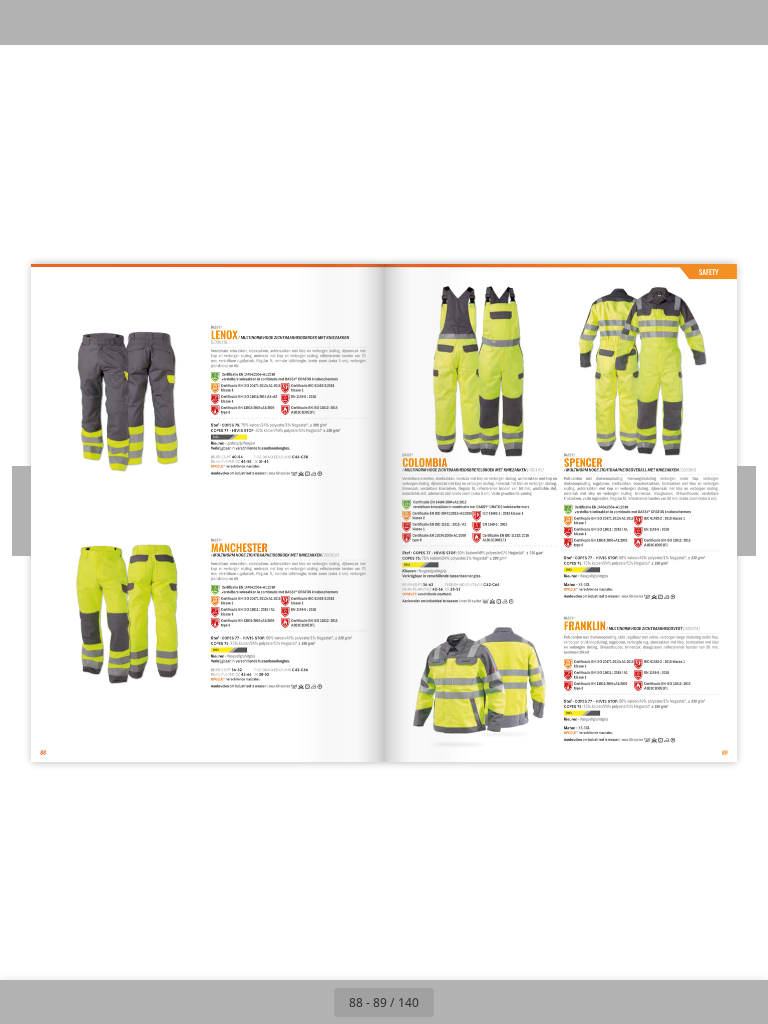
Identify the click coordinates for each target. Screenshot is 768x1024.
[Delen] (694, 22)
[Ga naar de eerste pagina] (268, 1002)
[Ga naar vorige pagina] (312, 1002)
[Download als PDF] (118, 22)
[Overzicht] (73, 22)
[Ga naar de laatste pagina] (500, 1002)
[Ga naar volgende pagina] (456, 1002)
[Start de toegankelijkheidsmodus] (208, 22)
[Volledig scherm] (739, 22)
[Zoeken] (28, 22)
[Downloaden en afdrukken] (163, 22)
